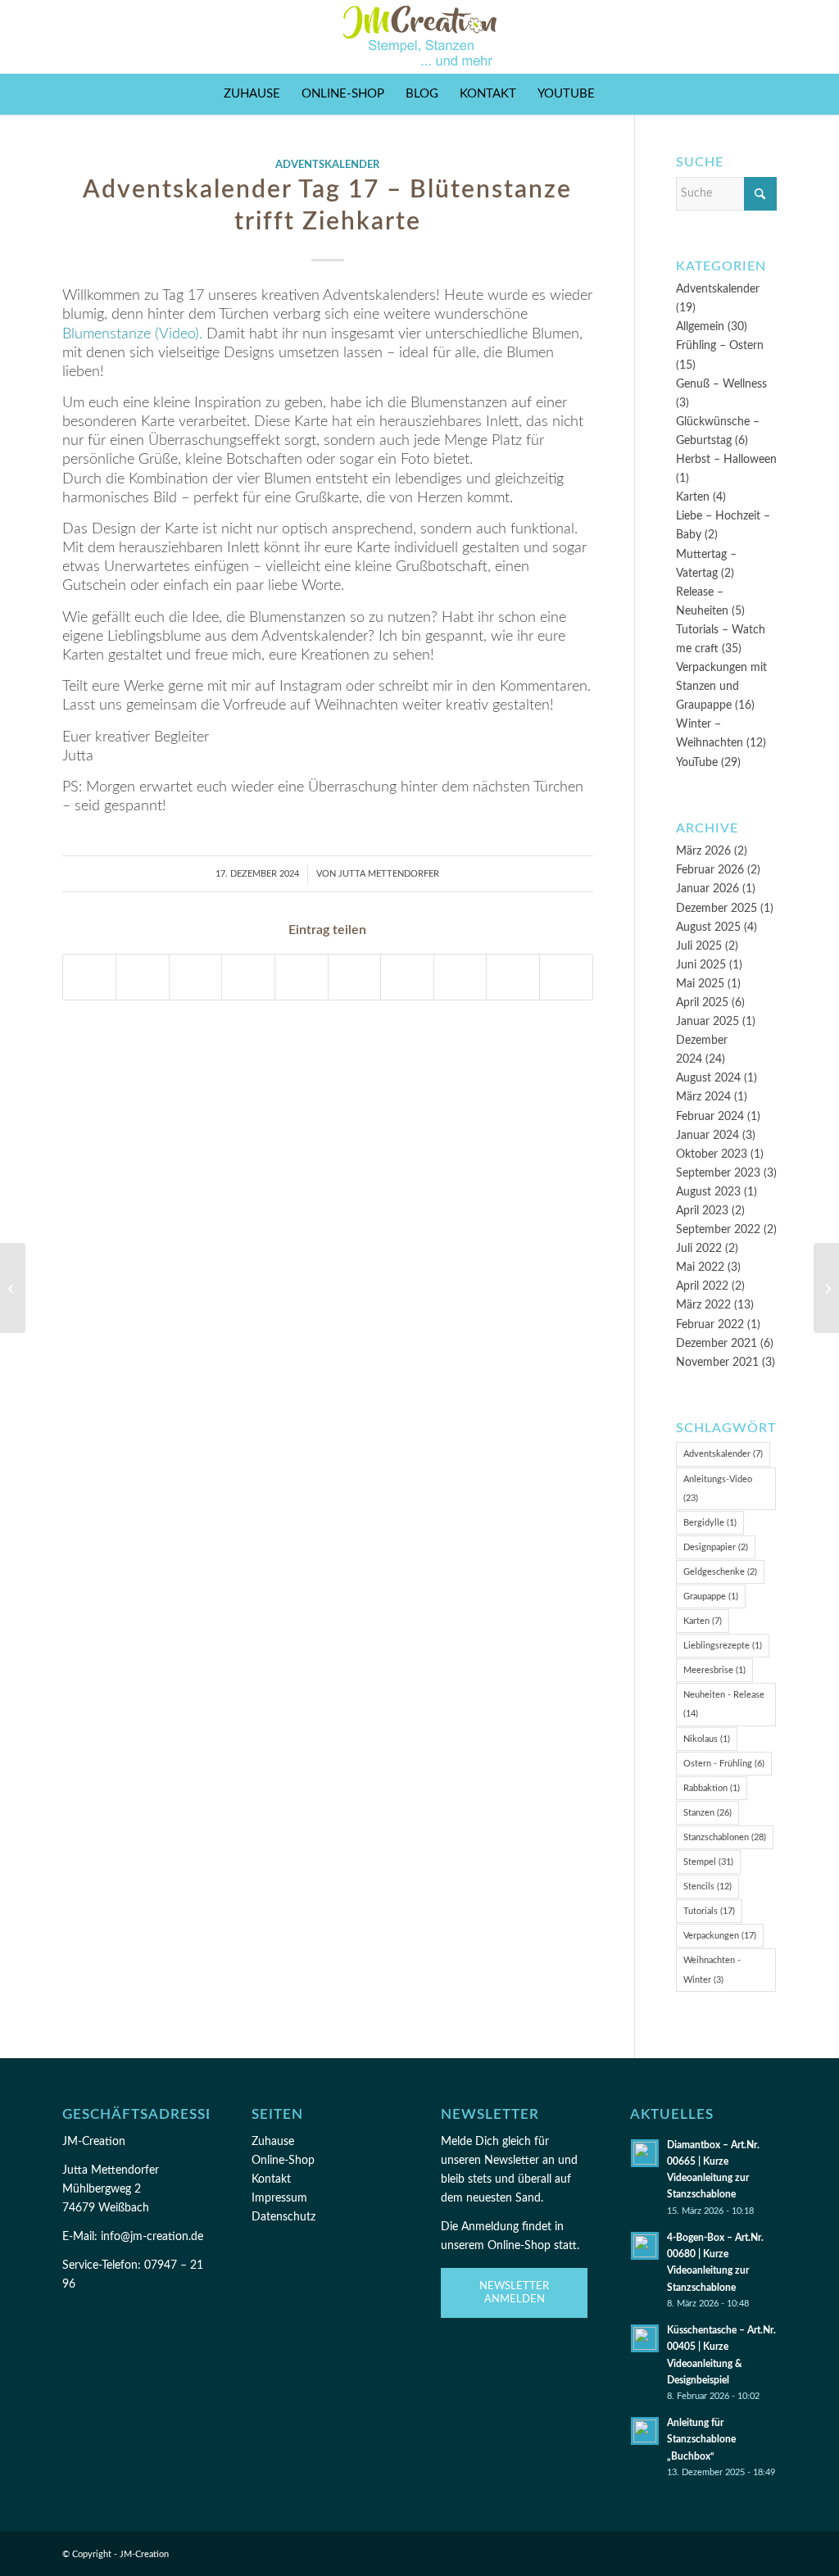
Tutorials (709, 1911)
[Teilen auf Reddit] (460, 977)
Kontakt (271, 2179)
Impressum (279, 2198)
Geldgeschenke (720, 1572)
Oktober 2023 (712, 1154)
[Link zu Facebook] (691, 37)
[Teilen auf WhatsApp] (196, 977)
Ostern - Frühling (724, 1764)
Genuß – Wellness (721, 384)
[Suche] (616, 94)
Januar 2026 (707, 889)
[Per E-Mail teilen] (513, 977)
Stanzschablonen (725, 1837)
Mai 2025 (700, 984)
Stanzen (707, 1813)
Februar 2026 (710, 870)
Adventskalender (327, 165)
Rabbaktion (712, 1788)
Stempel (708, 1862)
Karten (693, 497)
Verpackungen (720, 1936)
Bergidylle (710, 1523)
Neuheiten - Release (724, 1704)
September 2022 (718, 1230)
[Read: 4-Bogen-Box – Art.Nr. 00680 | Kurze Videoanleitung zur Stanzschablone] (645, 2246)
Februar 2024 (710, 1117)
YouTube (697, 763)
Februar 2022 (710, 1325)
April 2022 (702, 1286)
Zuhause (273, 2142)
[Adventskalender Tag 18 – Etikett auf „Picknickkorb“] (826, 1288)
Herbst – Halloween (726, 460)
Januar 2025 (707, 1022)
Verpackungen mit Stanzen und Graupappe (721, 687)
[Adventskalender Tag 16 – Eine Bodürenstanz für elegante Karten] (13, 1288)
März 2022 (703, 1305)
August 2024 (708, 1078)
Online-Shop (283, 2161)
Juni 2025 (701, 965)
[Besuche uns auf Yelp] (566, 977)
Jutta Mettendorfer (389, 874)
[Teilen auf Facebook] (90, 977)
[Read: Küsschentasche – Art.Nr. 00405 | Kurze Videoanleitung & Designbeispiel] (645, 2338)
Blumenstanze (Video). (132, 334)
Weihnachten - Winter (712, 1970)
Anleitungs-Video (718, 1489)
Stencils (707, 1887)
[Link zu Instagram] (715, 37)
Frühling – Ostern (720, 346)
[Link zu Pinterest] (740, 37)
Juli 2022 (699, 1249)
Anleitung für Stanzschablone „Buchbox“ (701, 2439)
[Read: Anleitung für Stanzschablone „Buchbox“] (645, 2431)
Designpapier (716, 1547)
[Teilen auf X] (143, 977)
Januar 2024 (707, 1136)
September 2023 (718, 1173)
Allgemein (700, 327)
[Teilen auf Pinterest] (248, 977)
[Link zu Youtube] (764, 37)
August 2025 (708, 927)
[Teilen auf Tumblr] (355, 977)
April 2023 (702, 1211)
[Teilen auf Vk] (407, 977)
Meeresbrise (714, 1670)
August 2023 (708, 1192)
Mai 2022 (700, 1268)
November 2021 (717, 1363)
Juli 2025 (699, 946)
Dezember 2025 (717, 909)
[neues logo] (420, 37)
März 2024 (703, 1097)
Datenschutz (283, 2217)
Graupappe (711, 1596)
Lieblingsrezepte (723, 1646)
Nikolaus (707, 1739)
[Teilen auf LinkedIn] (302, 977)
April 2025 (702, 1003)
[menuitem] (252, 94)
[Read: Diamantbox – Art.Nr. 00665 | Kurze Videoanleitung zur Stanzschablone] (645, 2153)
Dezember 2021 (717, 1344)
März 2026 (703, 851)
